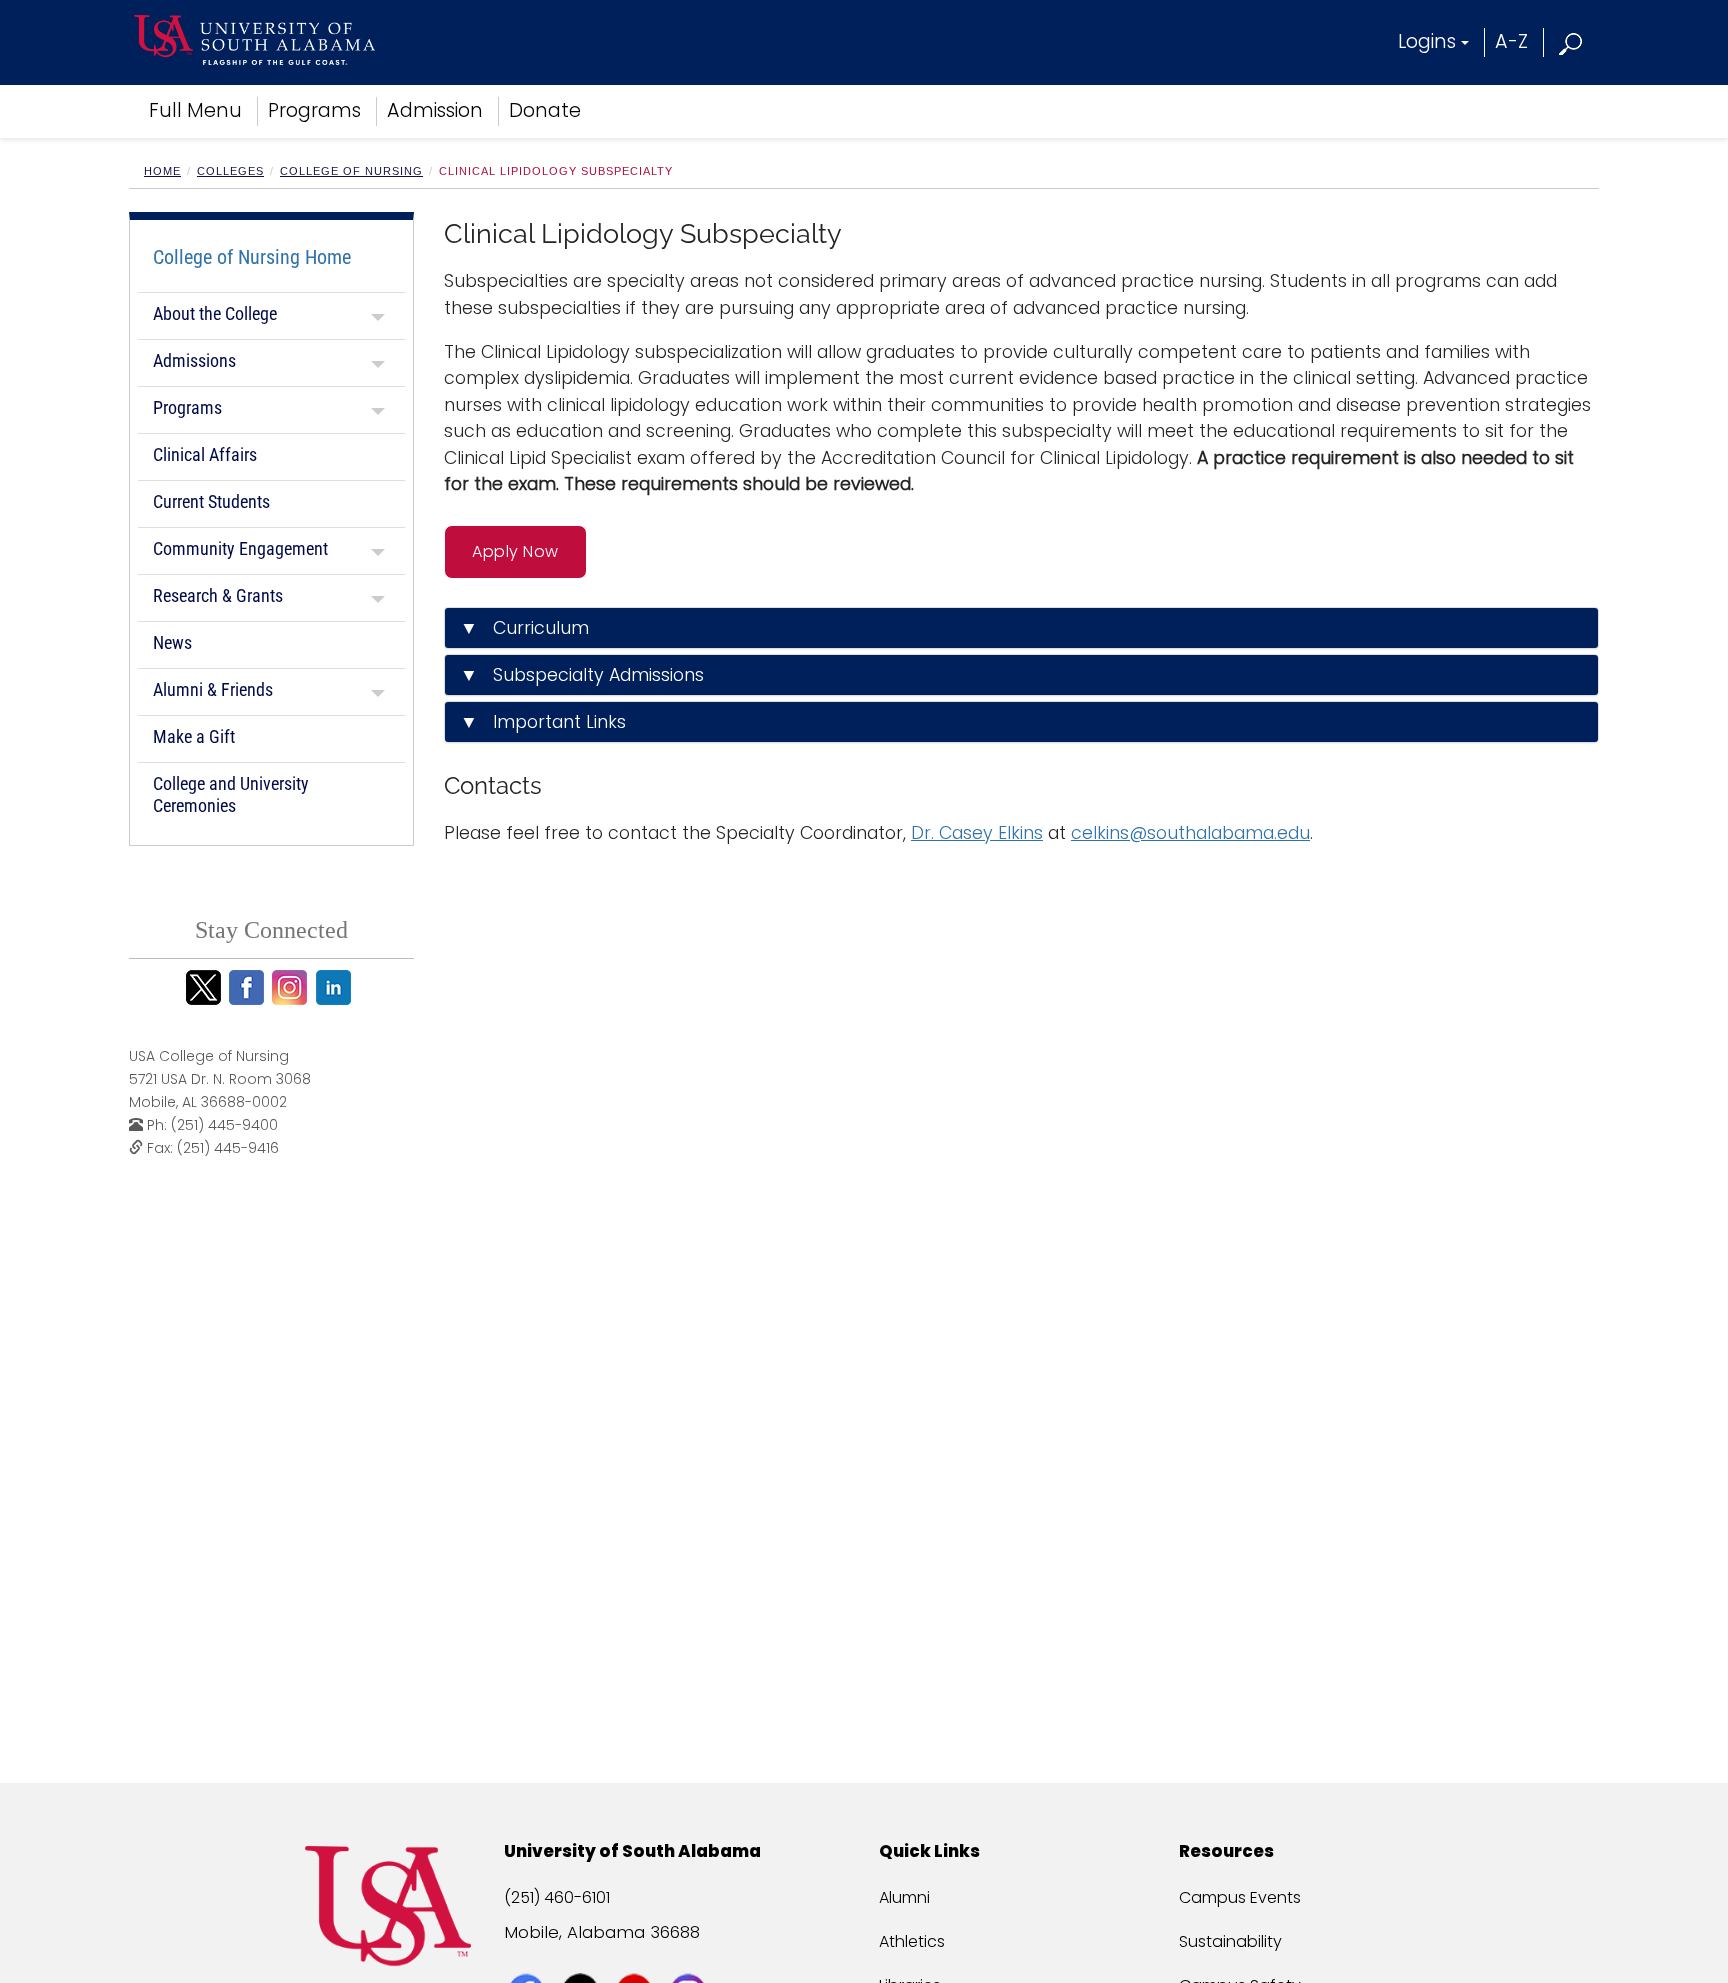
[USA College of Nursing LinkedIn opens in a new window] (336, 987)
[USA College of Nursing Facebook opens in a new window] (249, 987)
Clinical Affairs (205, 454)
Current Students (211, 501)
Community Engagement (240, 548)
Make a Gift (194, 736)
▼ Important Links (543, 722)
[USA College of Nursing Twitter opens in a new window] (206, 987)
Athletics (912, 1941)
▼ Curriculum (524, 628)
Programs (314, 110)
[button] (1571, 41)
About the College (215, 313)
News (172, 642)
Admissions (194, 360)
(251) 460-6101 (557, 1897)
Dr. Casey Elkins (977, 833)
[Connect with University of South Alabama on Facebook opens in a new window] (528, 1955)
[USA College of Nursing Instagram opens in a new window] (292, 987)
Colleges (230, 171)
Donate (545, 110)
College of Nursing (351, 171)
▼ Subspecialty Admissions (582, 675)
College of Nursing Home (252, 257)
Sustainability (1230, 1941)
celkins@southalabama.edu (1190, 833)
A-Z (1511, 41)
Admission (435, 110)
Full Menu (195, 110)
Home (162, 171)
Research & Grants (218, 595)
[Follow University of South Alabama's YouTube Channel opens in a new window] (636, 1955)
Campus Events (1240, 1897)
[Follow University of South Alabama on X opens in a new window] (582, 1955)
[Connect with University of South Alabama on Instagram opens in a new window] (690, 1955)
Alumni (904, 1897)
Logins (1427, 41)
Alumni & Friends (213, 689)
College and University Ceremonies (231, 794)
